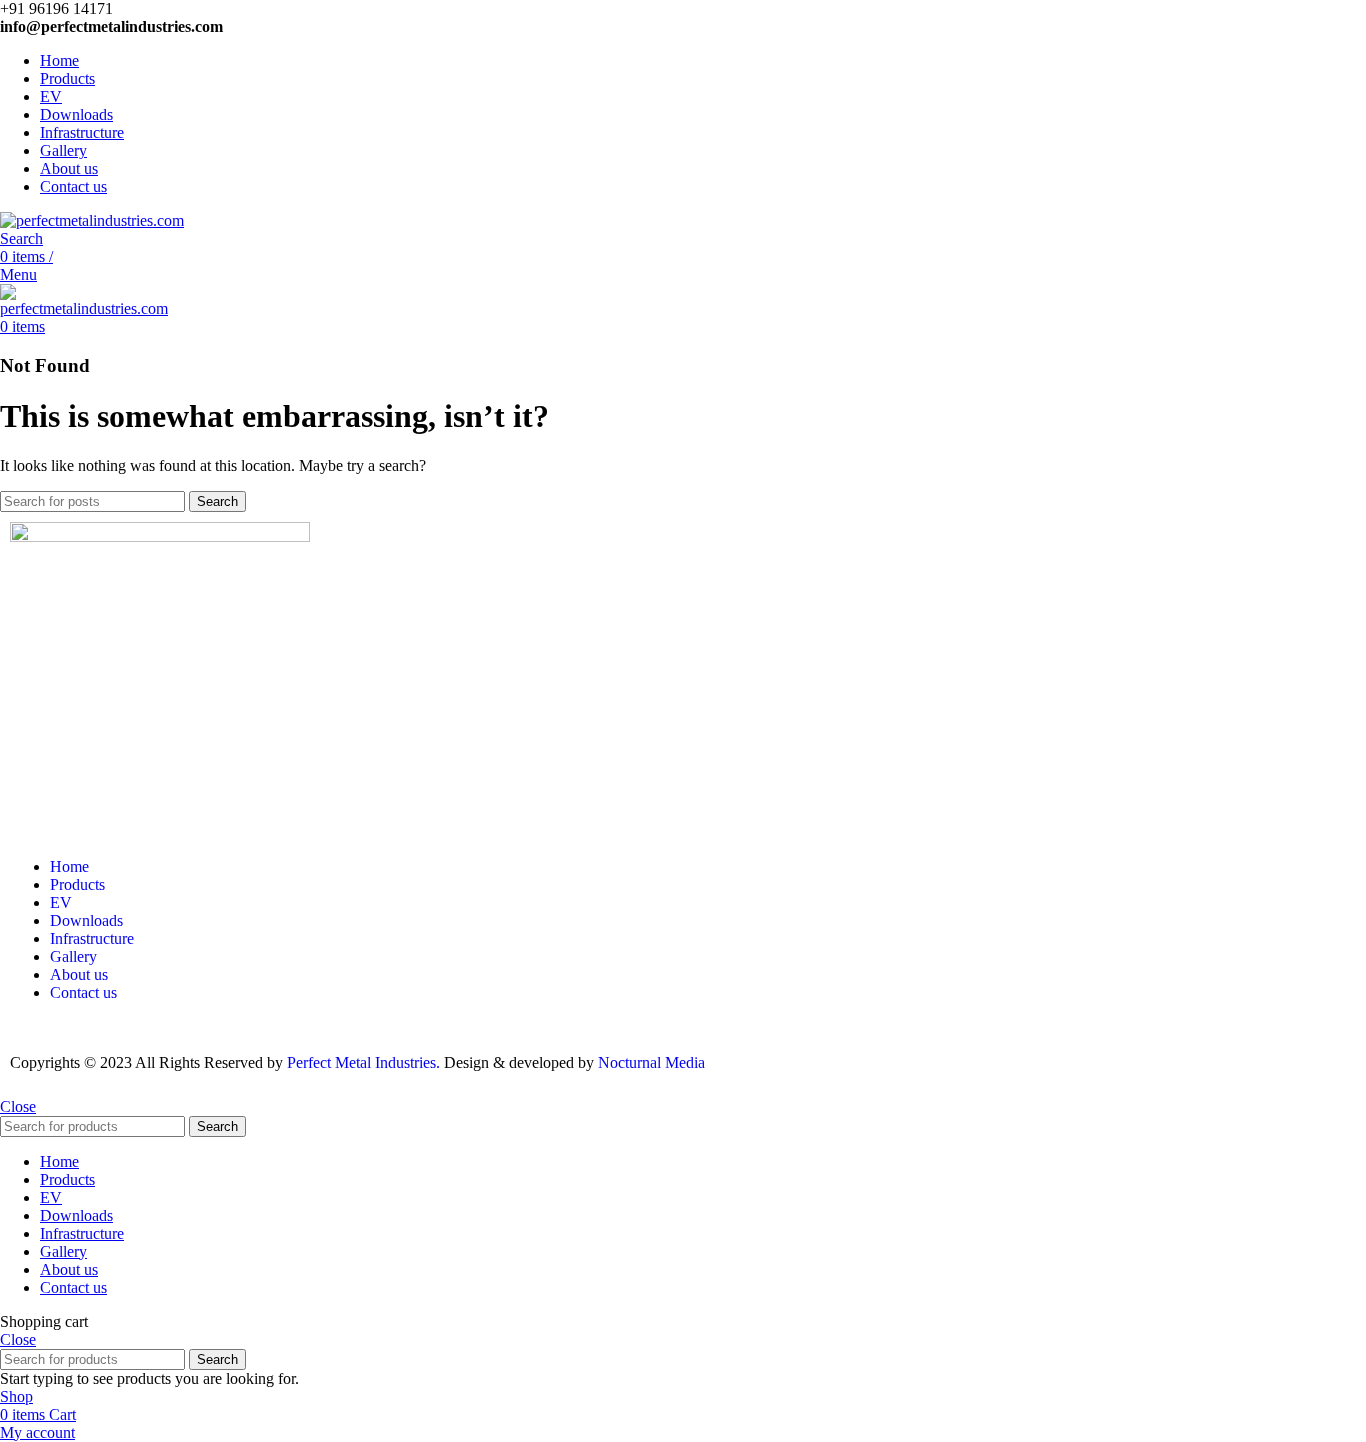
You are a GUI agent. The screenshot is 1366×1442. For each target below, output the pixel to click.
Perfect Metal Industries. (363, 1062)
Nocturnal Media (653, 1062)
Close (18, 1106)
